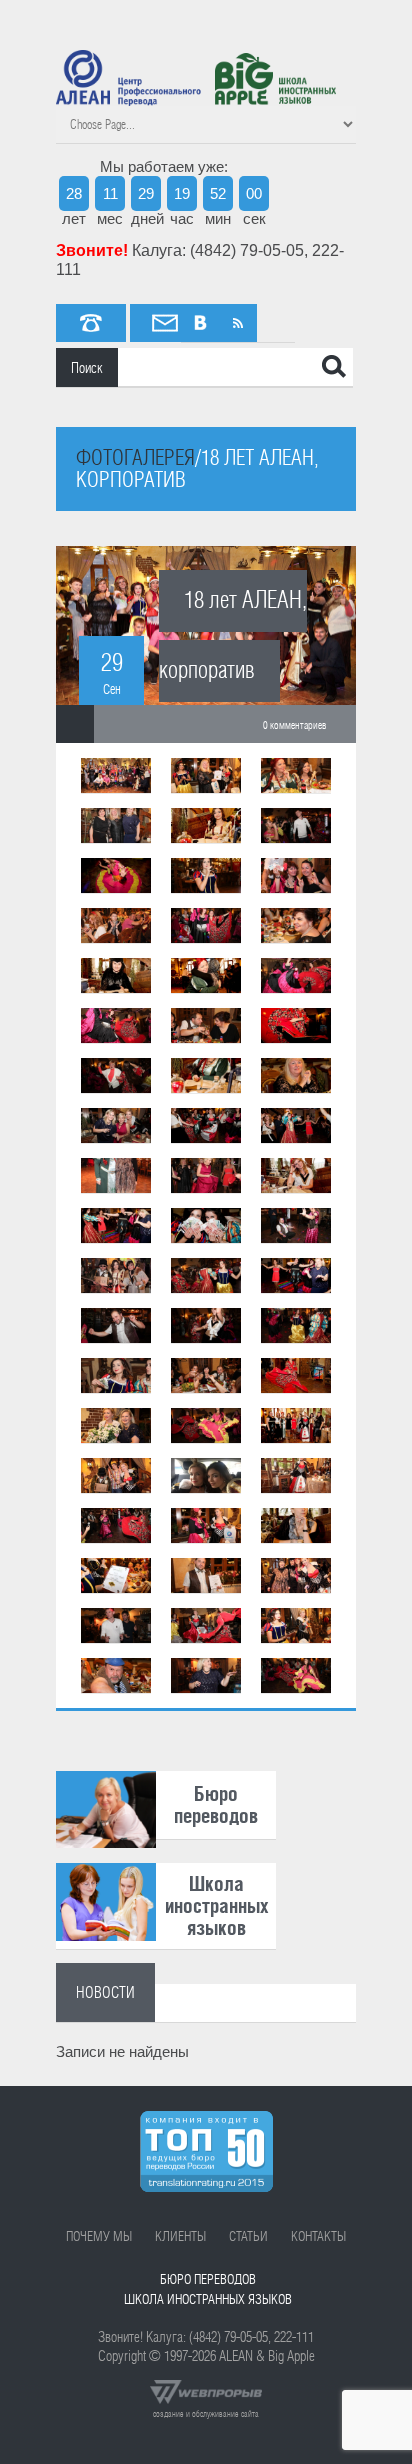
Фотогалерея (135, 457)
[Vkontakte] (200, 323)
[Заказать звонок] (91, 323)
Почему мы (99, 2236)
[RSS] (238, 323)
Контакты (318, 2236)
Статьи (248, 2236)
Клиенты (180, 2236)
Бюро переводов (208, 2279)
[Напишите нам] (165, 323)
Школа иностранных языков (208, 2299)
